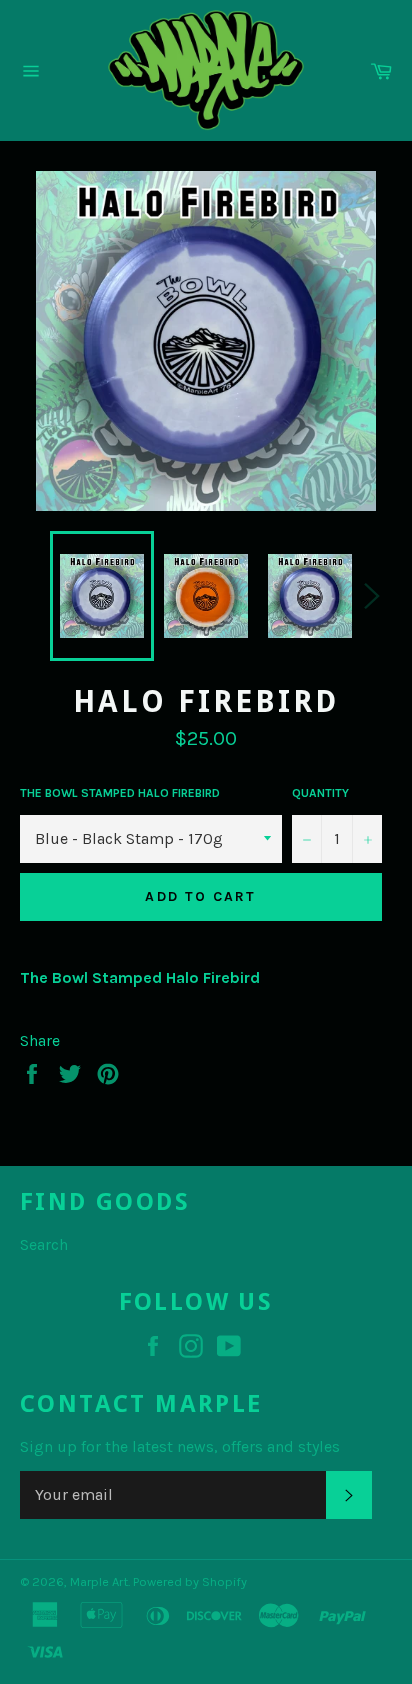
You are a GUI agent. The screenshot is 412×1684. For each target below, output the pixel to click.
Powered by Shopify (190, 1581)
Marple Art (99, 1581)
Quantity (320, 793)
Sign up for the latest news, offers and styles (180, 1446)
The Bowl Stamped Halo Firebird (120, 793)
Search (44, 1244)
